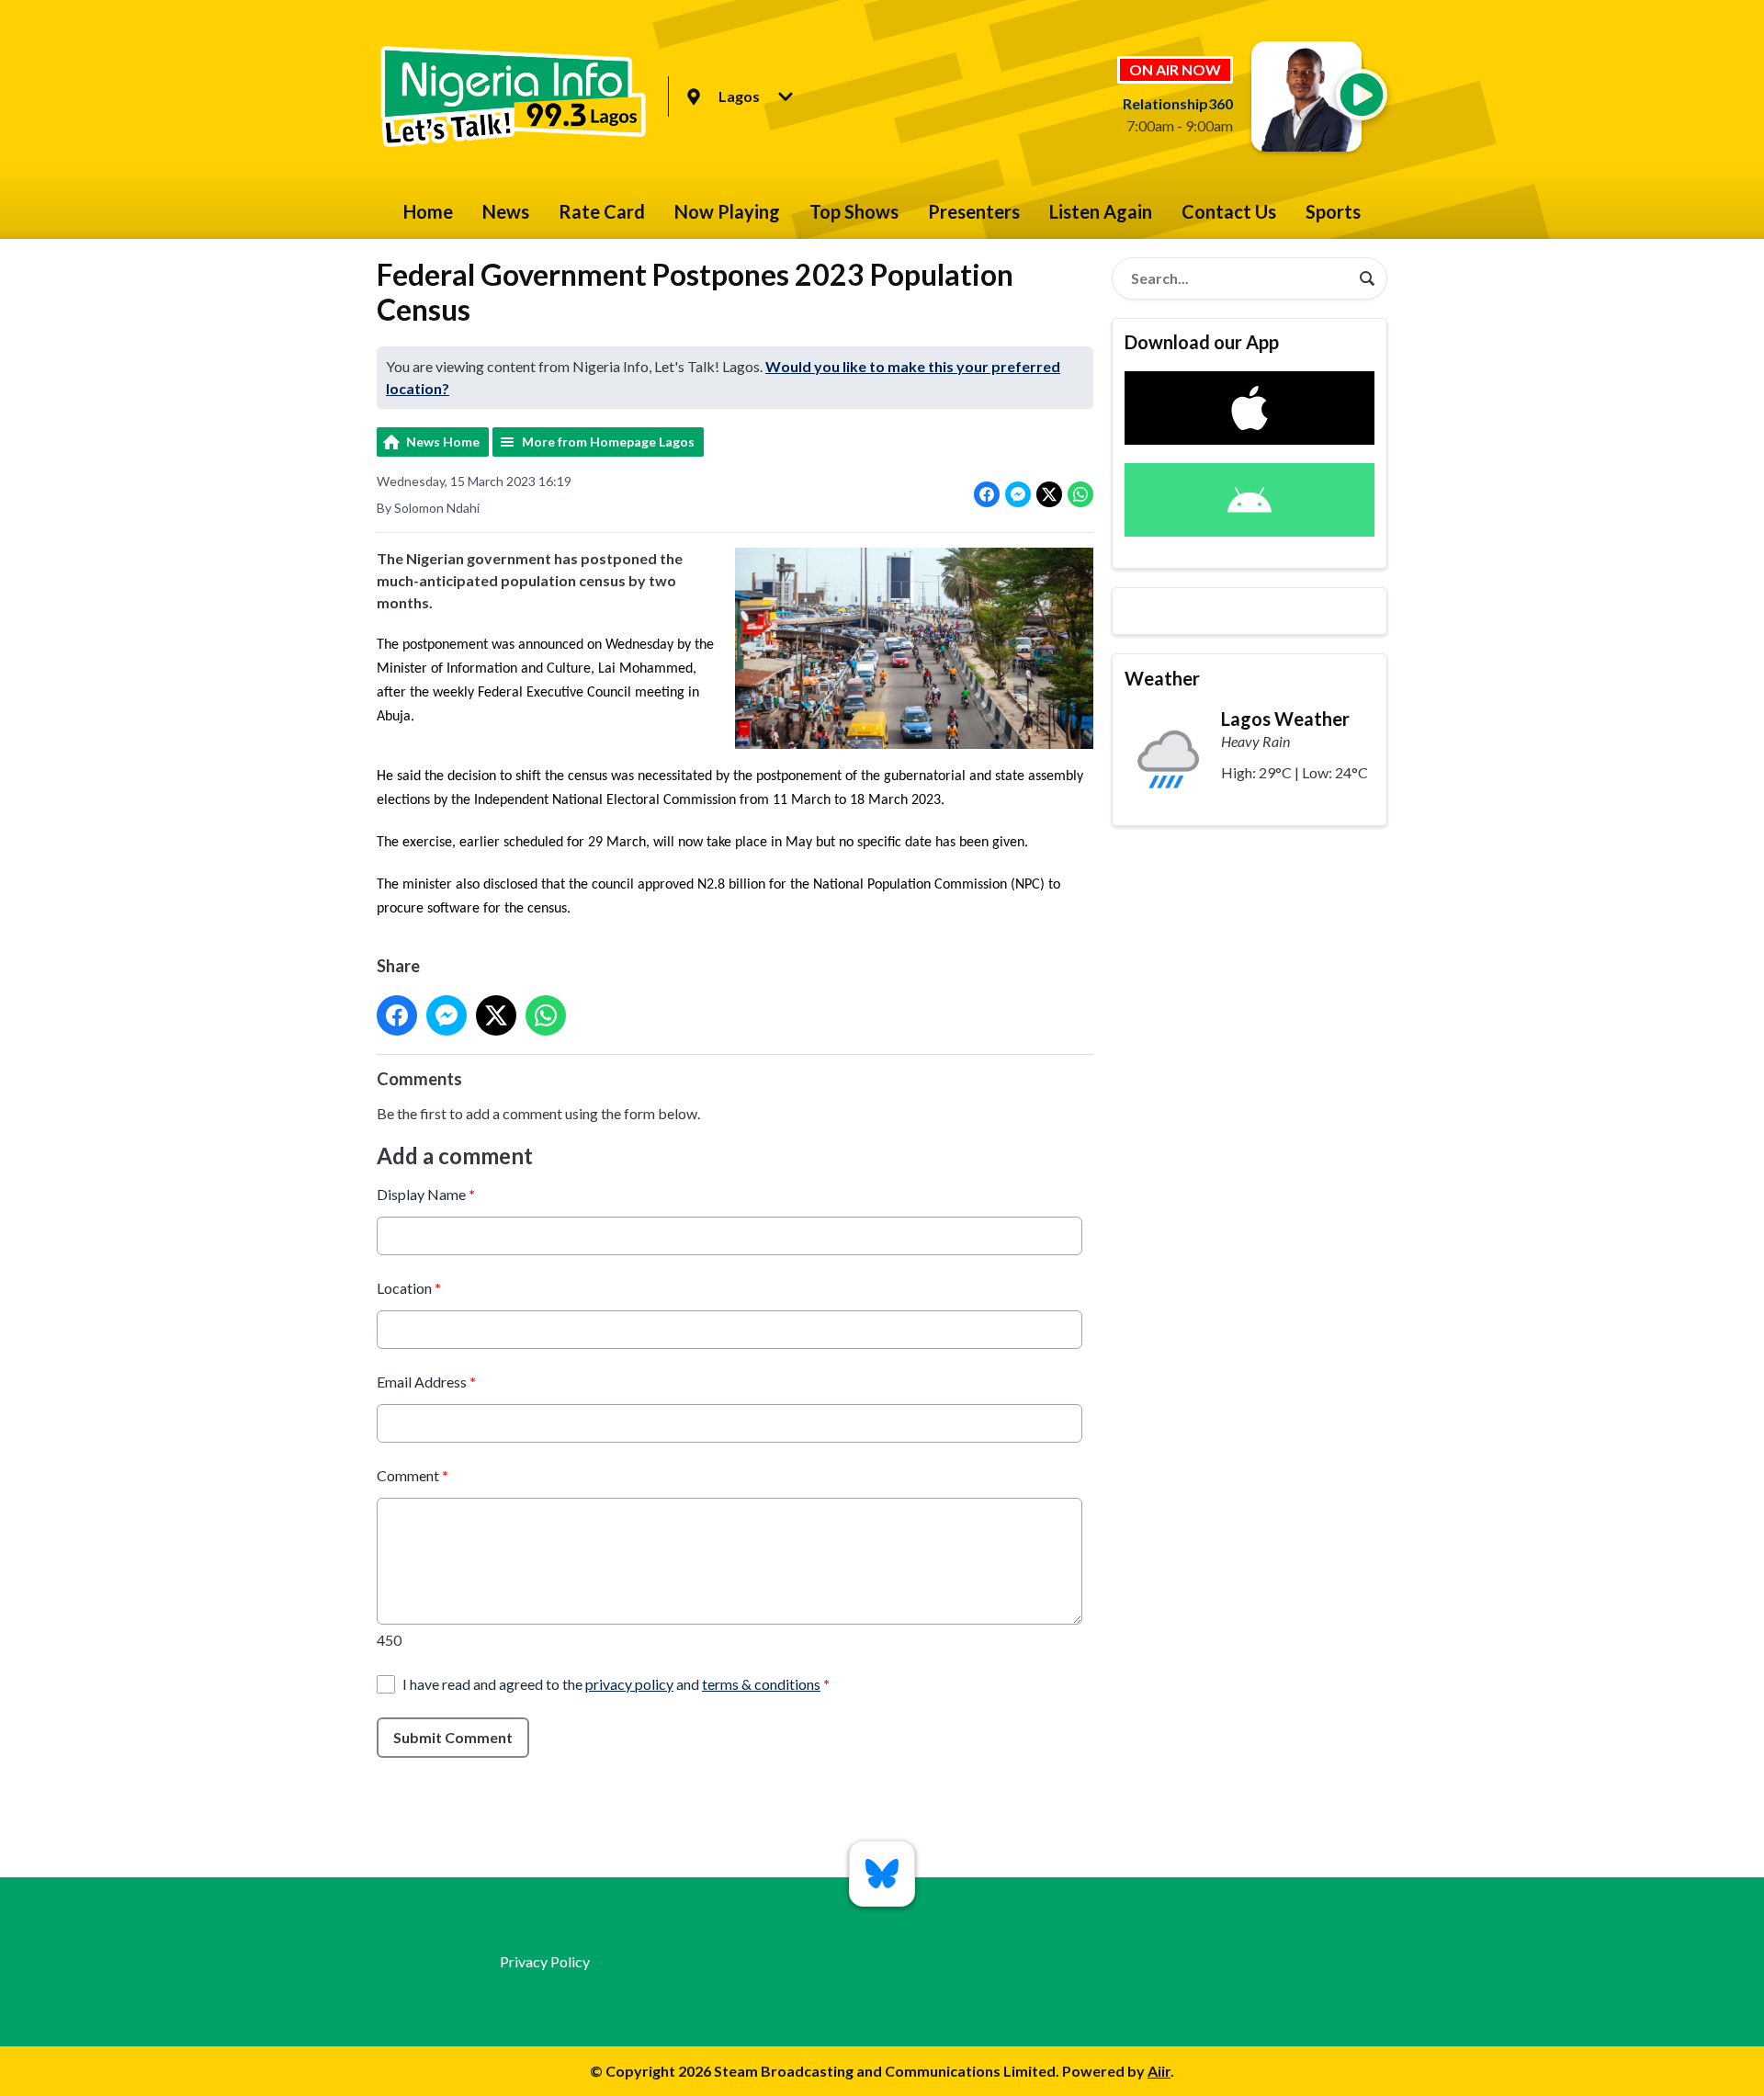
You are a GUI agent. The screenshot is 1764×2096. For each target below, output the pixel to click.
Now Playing (727, 211)
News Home (443, 442)
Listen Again (1101, 211)
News (506, 211)
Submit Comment (453, 1737)
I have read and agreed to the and (616, 1684)
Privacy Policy (545, 1961)
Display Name (426, 1194)
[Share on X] (1049, 494)
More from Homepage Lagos (608, 442)
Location (409, 1288)
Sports (1333, 211)
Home (428, 211)
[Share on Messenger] (1018, 494)
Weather (1162, 678)
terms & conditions (761, 1684)
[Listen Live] (1362, 95)
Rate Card (602, 211)
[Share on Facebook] (987, 494)
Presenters (974, 211)
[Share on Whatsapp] (1080, 494)
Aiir (1159, 2071)
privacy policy (629, 1684)
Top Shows (854, 211)
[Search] (1367, 278)
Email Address (426, 1382)
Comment (413, 1475)
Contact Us (1229, 211)
